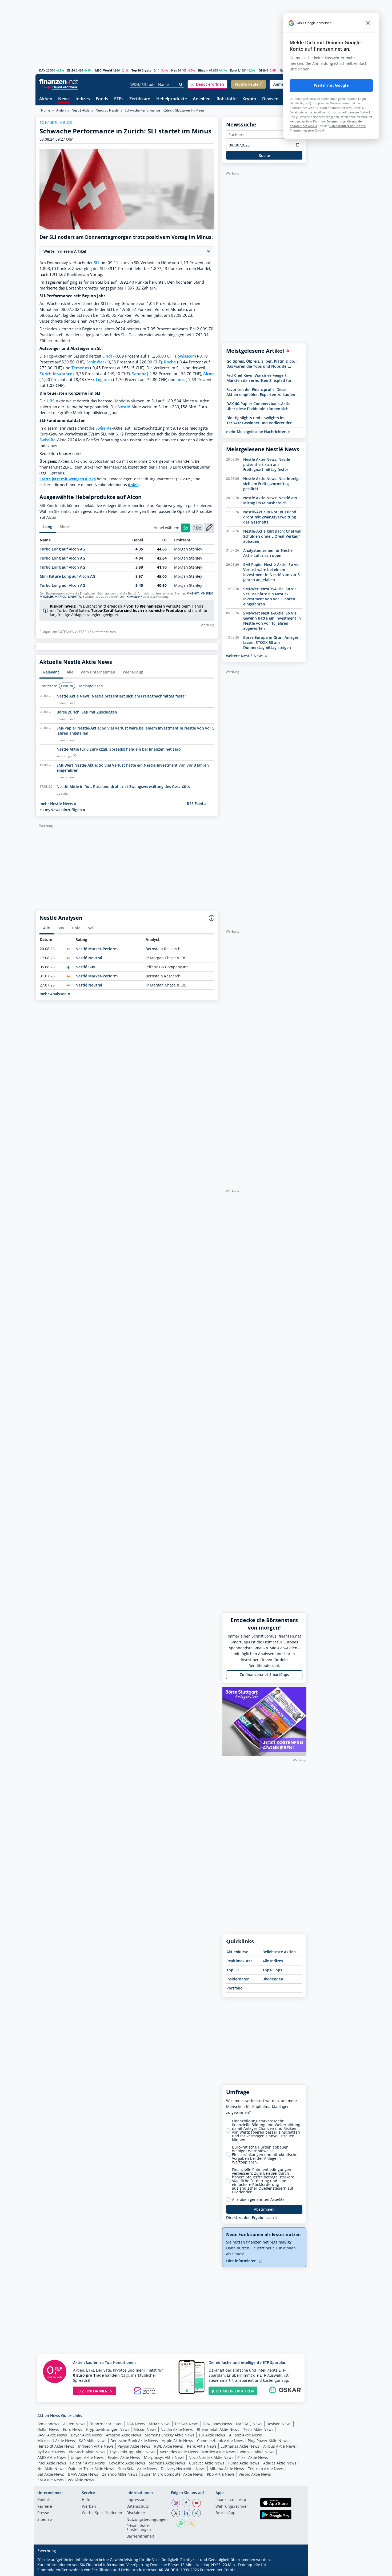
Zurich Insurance (56, 374)
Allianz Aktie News (245, 2435)
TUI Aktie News (212, 2435)
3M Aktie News (51, 2480)
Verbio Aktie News (255, 2474)
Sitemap (45, 2520)
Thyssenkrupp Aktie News (132, 2452)
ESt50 (71, 70)
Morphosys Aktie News (164, 2457)
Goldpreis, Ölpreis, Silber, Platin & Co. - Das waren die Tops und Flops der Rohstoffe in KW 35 (262, 364)
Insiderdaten (238, 1979)
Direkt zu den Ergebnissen (251, 2218)
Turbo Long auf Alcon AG (62, 549)
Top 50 (233, 1970)
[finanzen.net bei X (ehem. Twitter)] (176, 2513)
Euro (233, 70)
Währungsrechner (232, 2507)
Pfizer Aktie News (253, 2457)
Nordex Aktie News (219, 2452)
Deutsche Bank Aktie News (134, 2441)
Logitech (104, 380)
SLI (97, 263)
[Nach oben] (295, 2570)
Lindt (107, 356)
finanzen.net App (231, 2500)
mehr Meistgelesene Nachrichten (257, 432)
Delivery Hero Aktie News (183, 2469)
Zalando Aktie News (120, 2474)
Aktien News (74, 2424)
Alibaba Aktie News (227, 2469)
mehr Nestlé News (57, 804)
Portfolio (235, 1988)
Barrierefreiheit (140, 2537)
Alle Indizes (273, 1961)
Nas (174, 70)
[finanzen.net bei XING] (197, 2513)
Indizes (83, 99)
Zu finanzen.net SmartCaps (264, 1675)
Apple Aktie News (177, 2441)
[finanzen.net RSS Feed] (191, 2523)
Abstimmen (264, 2209)
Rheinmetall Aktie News (218, 2429)
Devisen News (279, 2424)
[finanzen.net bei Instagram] (176, 2503)
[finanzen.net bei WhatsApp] (181, 2523)
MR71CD (61, 597)
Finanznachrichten (106, 2424)
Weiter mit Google (331, 85)
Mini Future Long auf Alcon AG (67, 576)
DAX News (136, 2424)
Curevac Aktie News (207, 2463)
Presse (43, 2513)
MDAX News (160, 2424)
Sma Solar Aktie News (137, 2469)
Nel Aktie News (51, 2469)
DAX (42, 70)
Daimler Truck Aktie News (91, 2469)
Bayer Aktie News (86, 2435)
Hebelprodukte (172, 99)
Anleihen (202, 99)
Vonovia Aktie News (257, 2452)
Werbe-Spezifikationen (102, 2513)
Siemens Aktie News (167, 2463)
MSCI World (104, 70)
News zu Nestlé (107, 110)
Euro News (73, 2429)
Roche (170, 362)
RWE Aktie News (169, 2446)
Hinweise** (134, 597)
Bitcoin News (145, 2429)
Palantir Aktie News (87, 2463)
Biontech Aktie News (87, 2452)
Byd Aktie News (51, 2452)
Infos (134, 485)
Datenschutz (138, 2507)
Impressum (137, 2500)
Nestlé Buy (85, 967)
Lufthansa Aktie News (240, 2446)
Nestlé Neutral (89, 958)
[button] (207, 84)
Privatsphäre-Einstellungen (139, 2528)
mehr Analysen (54, 994)
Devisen (270, 99)
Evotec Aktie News (124, 2457)
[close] (368, 23)
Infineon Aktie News (96, 2446)
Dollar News (48, 2429)
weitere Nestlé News (245, 656)
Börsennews (48, 2424)
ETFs (119, 99)
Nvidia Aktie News (177, 2429)
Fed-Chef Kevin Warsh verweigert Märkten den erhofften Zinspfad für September (259, 378)
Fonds (102, 99)
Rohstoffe (227, 99)
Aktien (46, 99)
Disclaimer (136, 2513)
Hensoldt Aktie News (56, 2446)
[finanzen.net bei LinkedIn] (186, 2513)
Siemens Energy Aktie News (170, 2435)
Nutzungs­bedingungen (147, 2520)
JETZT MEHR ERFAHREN (233, 2391)
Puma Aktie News (244, 2463)
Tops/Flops (272, 1970)
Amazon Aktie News (123, 2435)
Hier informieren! (242, 2261)
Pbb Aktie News (221, 2474)
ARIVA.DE (167, 2570)
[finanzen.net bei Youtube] (197, 2503)
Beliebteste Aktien (279, 1952)
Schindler (95, 362)
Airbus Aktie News (279, 2446)
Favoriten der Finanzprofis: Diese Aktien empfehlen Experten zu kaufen (261, 392)
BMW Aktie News (83, 2474)
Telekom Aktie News (266, 2469)
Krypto (249, 99)
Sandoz (139, 374)
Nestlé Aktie (81, 110)
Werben (89, 2507)
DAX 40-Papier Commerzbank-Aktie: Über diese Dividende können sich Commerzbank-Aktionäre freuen (259, 406)
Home (46, 110)
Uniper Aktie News (87, 2457)
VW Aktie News (81, 2480)
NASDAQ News (249, 2424)
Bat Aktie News (51, 2474)
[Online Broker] (59, 87)
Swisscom (187, 356)
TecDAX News (187, 2424)
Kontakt (44, 2500)
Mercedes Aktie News (179, 2452)
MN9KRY (193, 593)
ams (181, 380)
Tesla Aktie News (258, 2429)
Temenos (80, 368)
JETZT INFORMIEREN (95, 2391)
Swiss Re (104, 428)
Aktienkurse (237, 1952)
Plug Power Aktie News (268, 2441)
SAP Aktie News (93, 2441)
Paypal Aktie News (134, 2446)
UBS (51, 401)
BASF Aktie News (52, 2435)
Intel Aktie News (52, 2463)
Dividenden (273, 1979)
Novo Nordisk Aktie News (211, 2457)
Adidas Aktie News (280, 2463)
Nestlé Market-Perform (97, 949)
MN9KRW (75, 597)
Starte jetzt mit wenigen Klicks (68, 479)
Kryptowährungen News (108, 2429)
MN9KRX (207, 593)
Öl (260, 70)
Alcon (209, 374)
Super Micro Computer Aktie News (172, 2474)
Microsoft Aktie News (56, 2441)
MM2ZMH (46, 597)
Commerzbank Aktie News (220, 2441)
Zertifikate (140, 99)
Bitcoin (203, 70)
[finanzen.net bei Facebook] (186, 2503)
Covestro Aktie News (127, 2463)
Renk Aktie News (202, 2446)
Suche (264, 155)
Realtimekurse (239, 1961)
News (64, 99)
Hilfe (86, 2500)
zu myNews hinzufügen (61, 810)
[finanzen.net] (59, 82)
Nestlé (124, 407)
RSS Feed (196, 804)
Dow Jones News (217, 2424)
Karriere (45, 2507)
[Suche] (181, 85)
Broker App (225, 2513)
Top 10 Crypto (141, 70)
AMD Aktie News (52, 2457)
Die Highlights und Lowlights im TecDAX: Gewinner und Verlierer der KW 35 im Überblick (259, 420)
